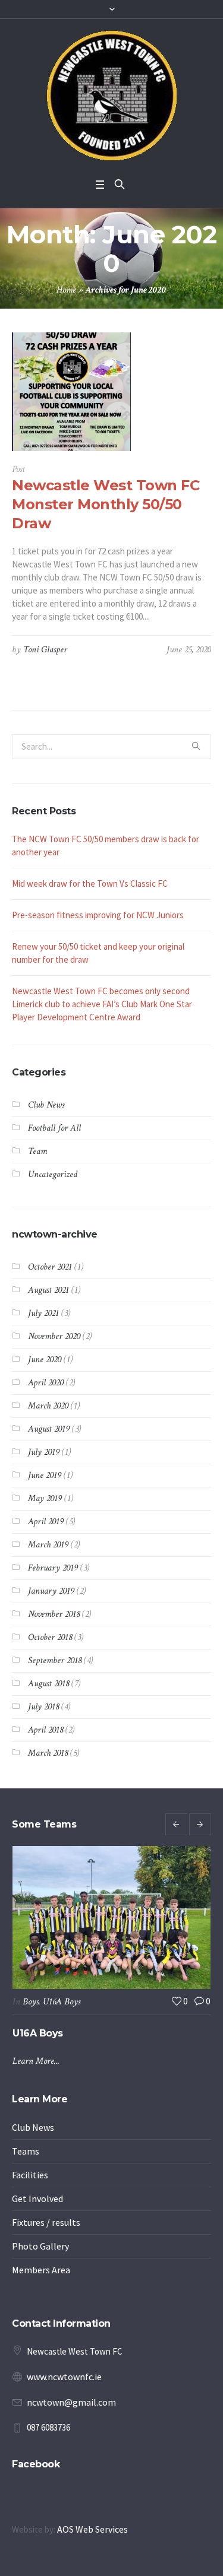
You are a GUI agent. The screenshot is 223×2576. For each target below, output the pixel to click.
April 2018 (45, 1730)
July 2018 (43, 1707)
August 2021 (48, 1290)
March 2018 (48, 1753)
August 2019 (49, 1429)
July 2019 (44, 1452)
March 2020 (48, 1406)
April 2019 (46, 1522)
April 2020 (46, 1383)
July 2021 (43, 1313)
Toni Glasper (45, 650)
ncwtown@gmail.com (71, 2428)
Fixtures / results (46, 2248)
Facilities (30, 2201)
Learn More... (41, 2087)
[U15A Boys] (117, 1917)
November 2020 (54, 1336)
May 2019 (45, 1498)
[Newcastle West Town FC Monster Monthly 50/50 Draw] (71, 392)
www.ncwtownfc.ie (64, 2403)
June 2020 (45, 1360)
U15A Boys (67, 2002)
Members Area (41, 2296)
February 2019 (53, 1568)
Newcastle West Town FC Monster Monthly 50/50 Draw (106, 504)
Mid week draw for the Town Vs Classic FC (90, 883)
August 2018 (48, 1684)
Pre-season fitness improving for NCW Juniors (98, 915)
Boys (36, 2002)
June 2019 (45, 1475)
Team (37, 1151)
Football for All (54, 1128)
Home (66, 290)
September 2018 (55, 1660)
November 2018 (54, 1614)
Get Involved (37, 2225)
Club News (46, 1105)
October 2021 (50, 1267)
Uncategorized (53, 1174)
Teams (26, 2177)
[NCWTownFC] (112, 96)
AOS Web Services (92, 2555)
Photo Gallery (40, 2272)
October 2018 (50, 1637)
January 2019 (51, 1591)
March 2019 (48, 1545)
